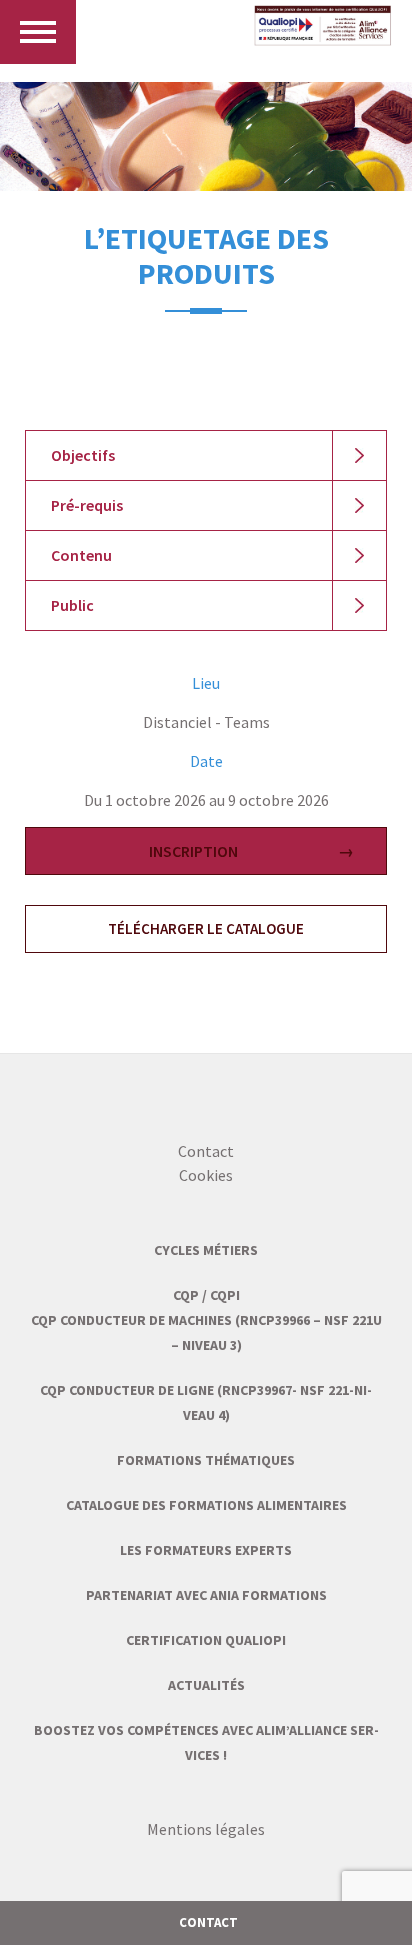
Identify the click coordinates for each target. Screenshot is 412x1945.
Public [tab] (72, 605)
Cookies (206, 1175)
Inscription (193, 851)
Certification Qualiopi (206, 1640)
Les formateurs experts (206, 1550)
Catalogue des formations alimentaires (206, 1505)
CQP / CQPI (206, 1295)
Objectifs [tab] (83, 455)
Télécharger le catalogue (206, 928)
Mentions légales (206, 1829)
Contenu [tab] (81, 555)
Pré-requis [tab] (87, 505)
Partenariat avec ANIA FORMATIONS (206, 1595)
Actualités (206, 1685)
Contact (206, 1151)
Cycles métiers (206, 1250)
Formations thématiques (206, 1460)
